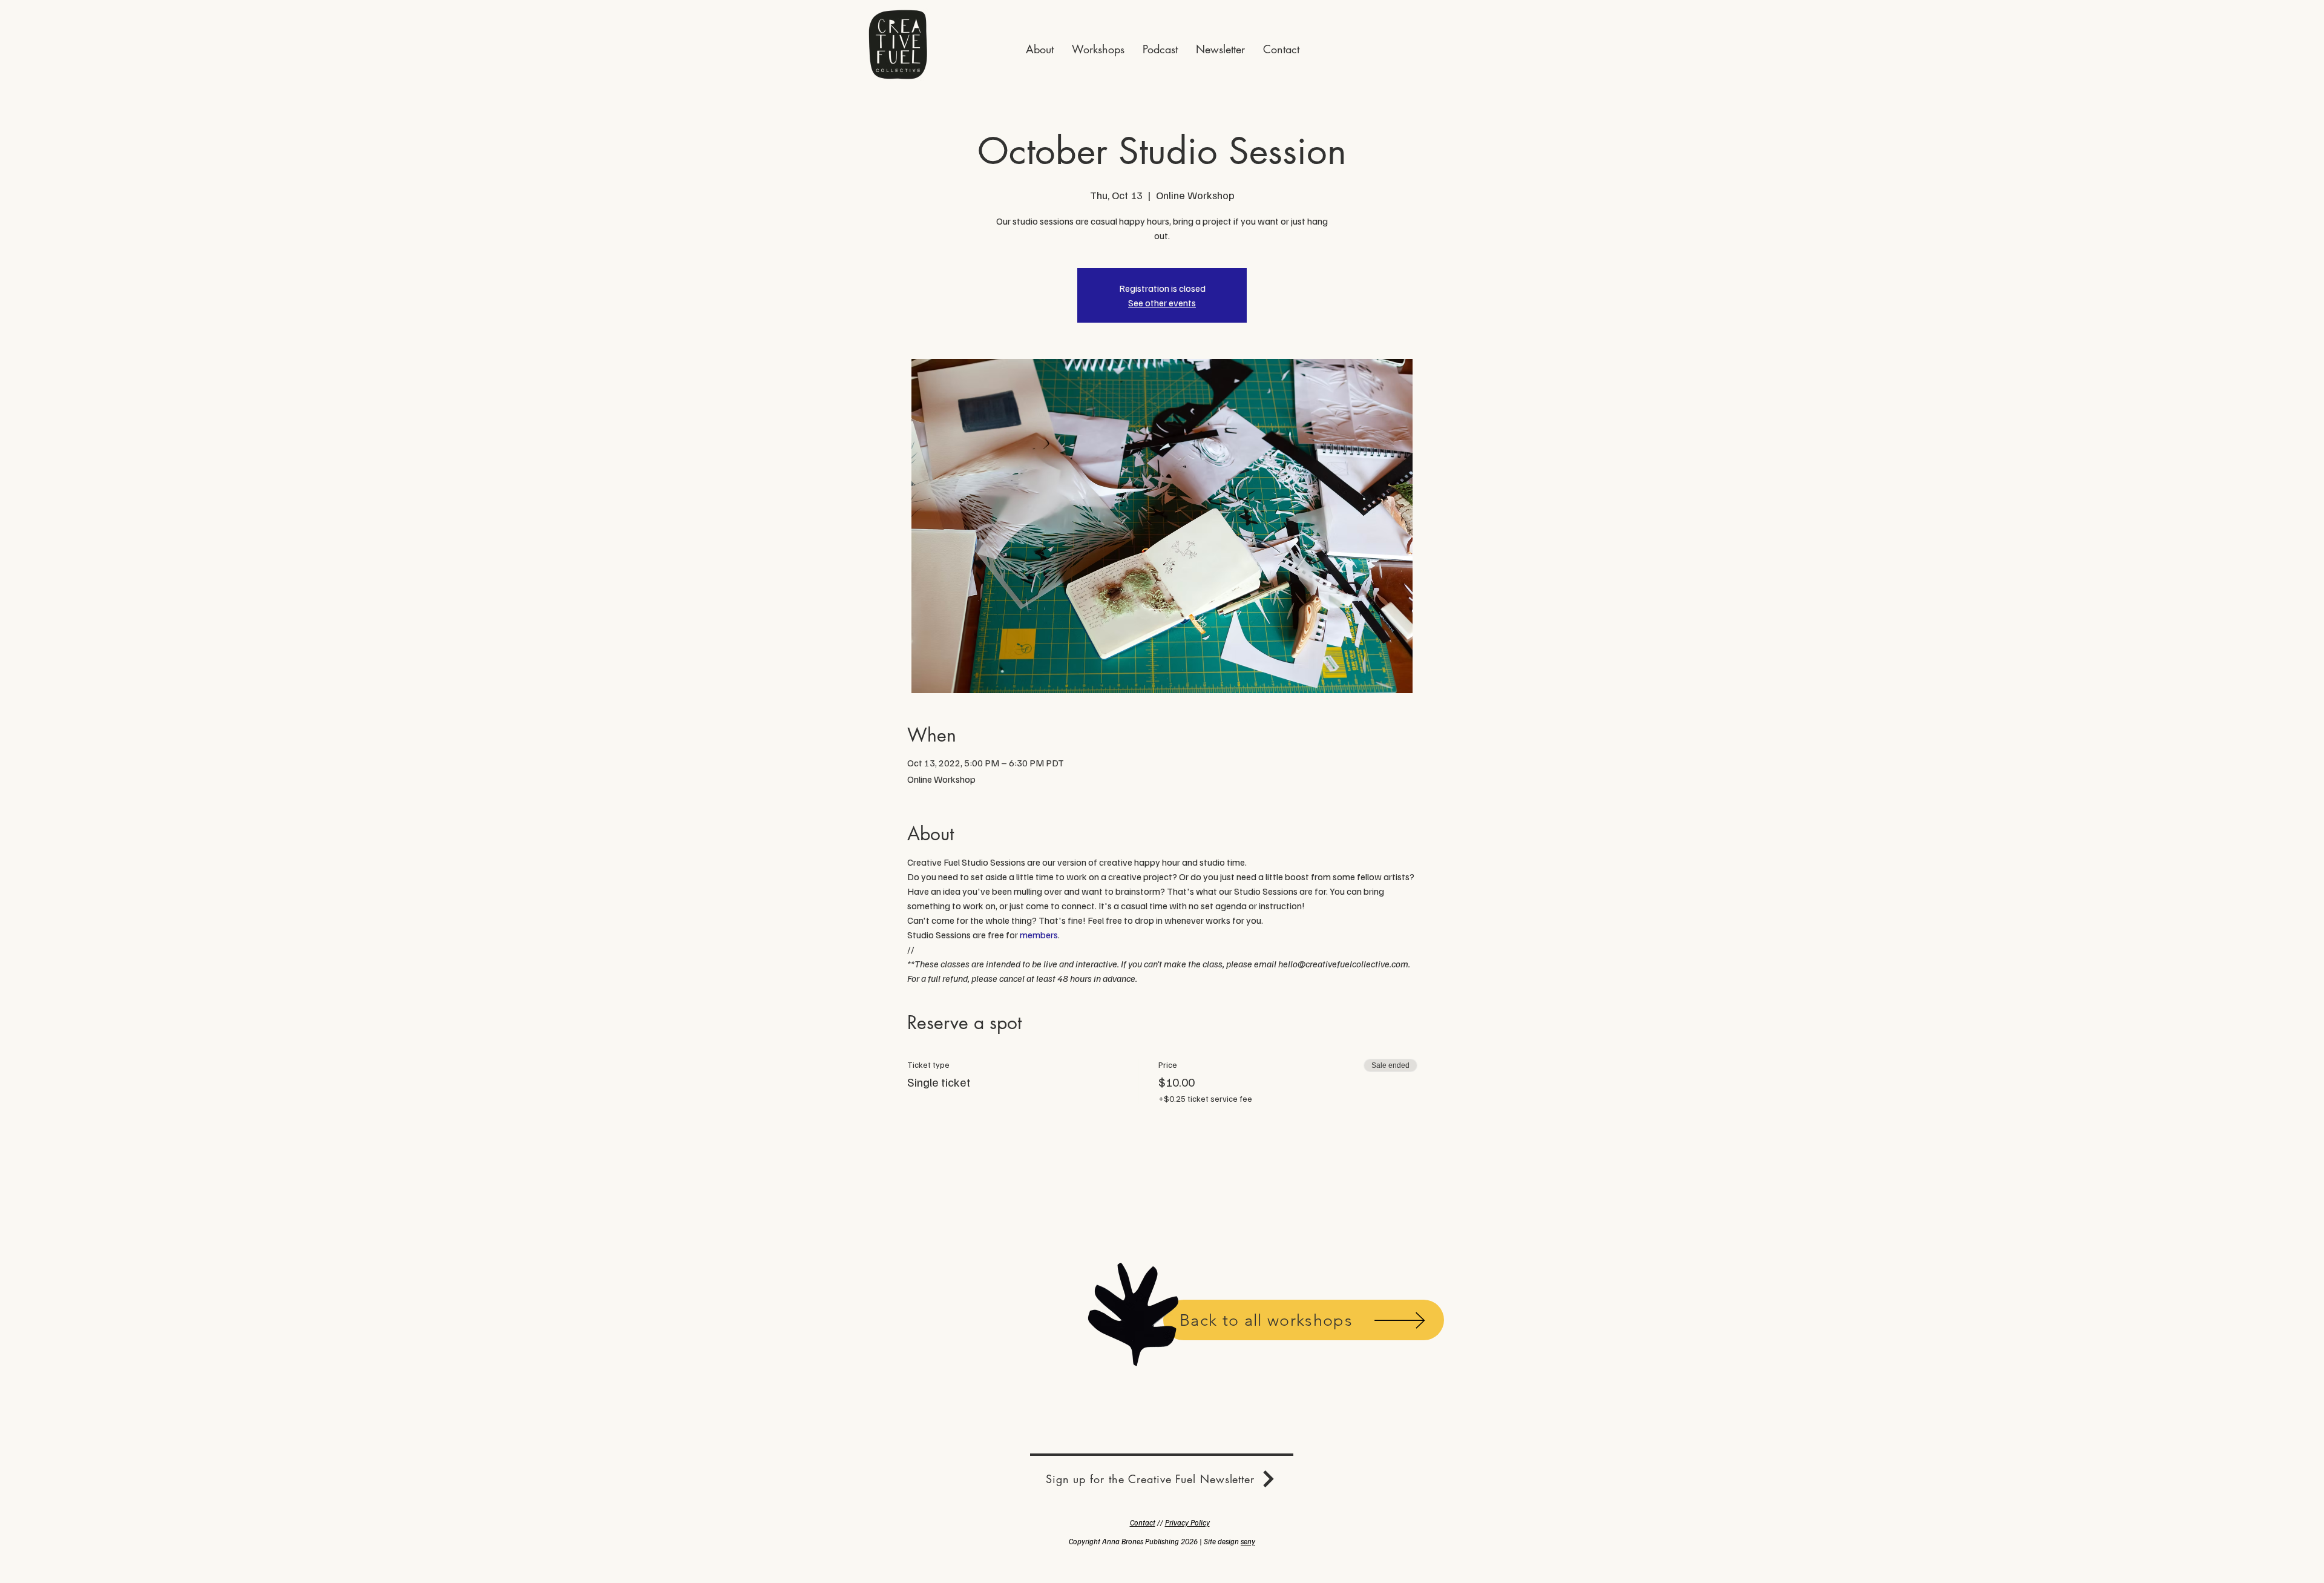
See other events (1162, 303)
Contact (1143, 1522)
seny (1248, 1541)
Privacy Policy (1187, 1522)
